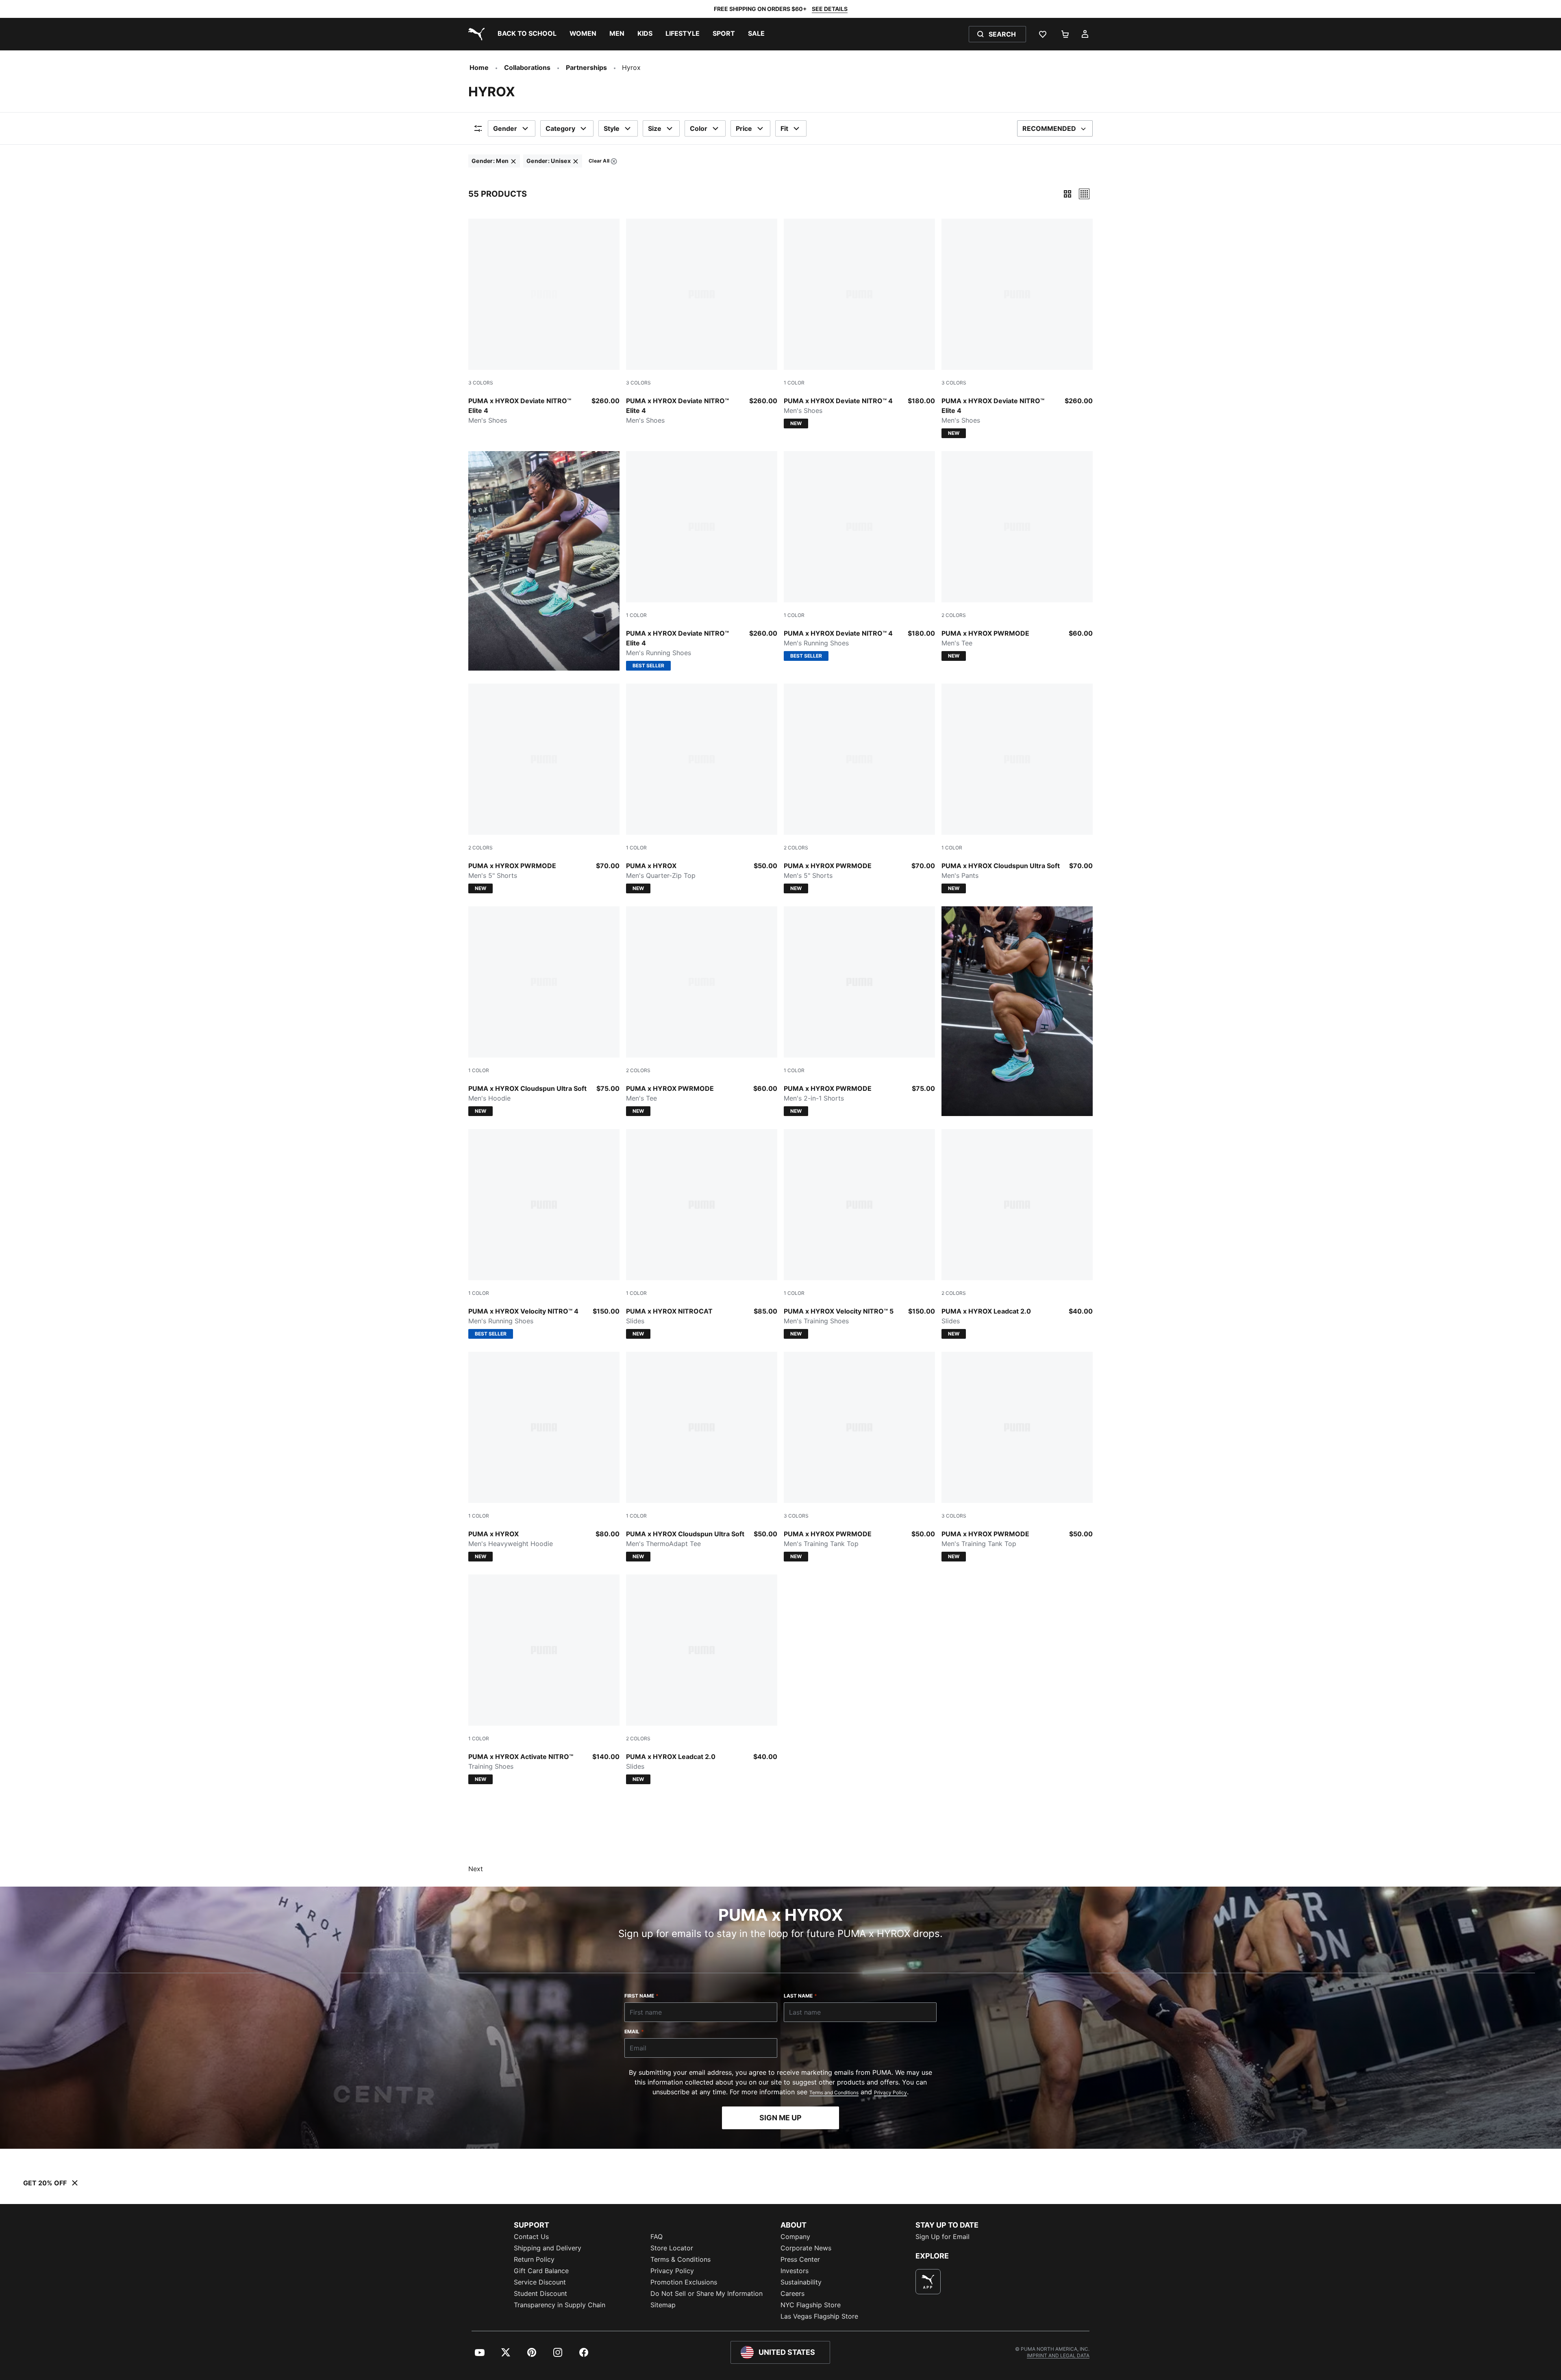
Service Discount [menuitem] (540, 2282)
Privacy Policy (890, 2092)
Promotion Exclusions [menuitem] (684, 2282)
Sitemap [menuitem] (663, 2305)
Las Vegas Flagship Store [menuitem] (819, 2316)
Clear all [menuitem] (599, 162)
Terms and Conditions (834, 2092)
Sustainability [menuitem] (801, 2282)
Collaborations (527, 67)
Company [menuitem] (795, 2237)
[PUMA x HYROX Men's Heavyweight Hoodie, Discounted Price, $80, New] (544, 1457)
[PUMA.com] (475, 34)
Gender (505, 128)
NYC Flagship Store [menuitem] (811, 2305)
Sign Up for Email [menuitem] (942, 2237)
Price (744, 128)
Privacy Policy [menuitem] (672, 2271)
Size (655, 128)
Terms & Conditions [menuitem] (680, 2259)
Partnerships (586, 67)
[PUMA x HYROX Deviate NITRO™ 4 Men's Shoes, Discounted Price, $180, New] (859, 324)
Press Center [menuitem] (800, 2259)
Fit (784, 128)
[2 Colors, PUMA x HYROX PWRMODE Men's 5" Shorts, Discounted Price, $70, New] (544, 788)
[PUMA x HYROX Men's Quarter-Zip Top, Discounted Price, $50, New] (702, 788)
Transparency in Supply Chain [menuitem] (560, 2305)
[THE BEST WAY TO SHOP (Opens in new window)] (928, 2282)
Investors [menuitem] (795, 2271)
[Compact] (1067, 194)
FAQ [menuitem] (657, 2237)
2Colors (954, 615)
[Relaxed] (1084, 194)
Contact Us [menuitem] (531, 2237)
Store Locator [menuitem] (672, 2248)
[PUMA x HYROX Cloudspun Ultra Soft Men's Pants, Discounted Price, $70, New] (1017, 788)
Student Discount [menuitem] (540, 2293)
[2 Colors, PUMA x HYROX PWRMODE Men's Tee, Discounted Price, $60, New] (1017, 556)
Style (612, 128)
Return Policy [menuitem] (534, 2259)
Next (476, 1869)
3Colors (481, 383)
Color (699, 128)
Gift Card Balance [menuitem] (541, 2271)
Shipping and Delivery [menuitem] (548, 2248)
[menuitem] (527, 34)
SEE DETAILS (830, 9)
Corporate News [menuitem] (806, 2248)
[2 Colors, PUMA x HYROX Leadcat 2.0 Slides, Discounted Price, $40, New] (1017, 1234)
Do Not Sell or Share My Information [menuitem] (707, 2293)
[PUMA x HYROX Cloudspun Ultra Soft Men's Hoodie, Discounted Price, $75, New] (544, 1011)
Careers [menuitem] (792, 2293)
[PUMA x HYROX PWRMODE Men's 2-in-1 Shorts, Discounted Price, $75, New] (859, 1011)
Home (479, 67)
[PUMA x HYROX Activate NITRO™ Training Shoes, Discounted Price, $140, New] (544, 1679)
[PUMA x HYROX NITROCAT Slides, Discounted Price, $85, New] (702, 1234)
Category (560, 128)
